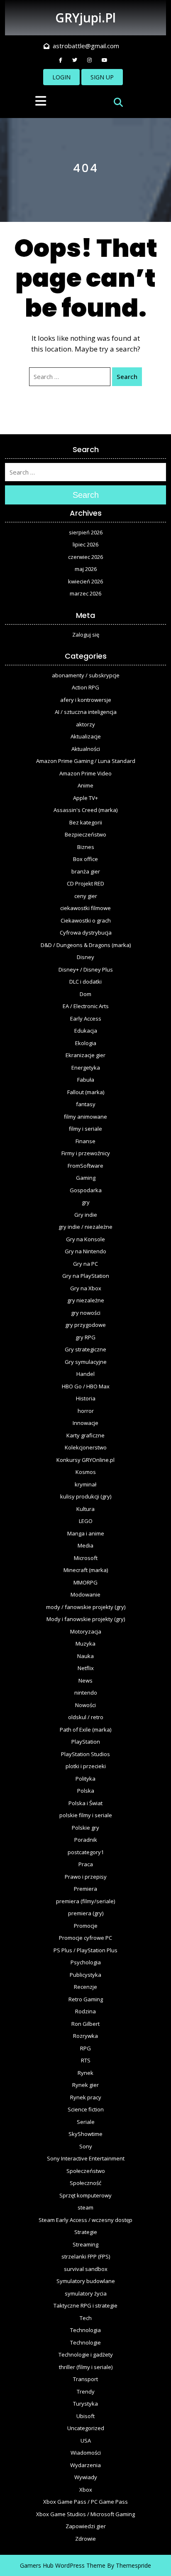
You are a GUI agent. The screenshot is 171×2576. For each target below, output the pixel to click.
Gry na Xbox (86, 1288)
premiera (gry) (86, 1913)
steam (85, 2207)
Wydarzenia (85, 2465)
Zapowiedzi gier (86, 2526)
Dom (85, 994)
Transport (85, 2379)
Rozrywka (85, 2036)
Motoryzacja (86, 1631)
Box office (85, 859)
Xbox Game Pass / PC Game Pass (85, 2502)
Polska (86, 1791)
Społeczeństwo (86, 2171)
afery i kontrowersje (86, 700)
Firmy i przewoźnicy (86, 1153)
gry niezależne (86, 1300)
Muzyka (85, 1644)
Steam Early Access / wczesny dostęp (85, 2220)
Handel (85, 1374)
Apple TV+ (85, 798)
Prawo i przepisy (86, 1877)
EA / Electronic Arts (86, 1006)
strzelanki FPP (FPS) (86, 2256)
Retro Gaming (86, 1999)
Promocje (86, 1926)
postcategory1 (86, 1852)
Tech (86, 2318)
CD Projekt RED (85, 883)
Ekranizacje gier (85, 1055)
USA (86, 2441)
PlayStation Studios (85, 1754)
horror (86, 1411)
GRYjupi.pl (85, 18)
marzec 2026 (85, 593)
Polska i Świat (85, 1803)
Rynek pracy (86, 2097)
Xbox (86, 2490)
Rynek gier (85, 2085)
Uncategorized (86, 2428)
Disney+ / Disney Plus (86, 969)
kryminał (85, 1484)
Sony (86, 2146)
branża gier (86, 871)
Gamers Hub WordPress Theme (63, 2565)
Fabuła (86, 1080)
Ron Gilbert (85, 2024)
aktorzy (85, 724)
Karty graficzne (85, 1435)
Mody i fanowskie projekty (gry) (86, 1619)
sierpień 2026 (86, 532)
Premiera (85, 1889)
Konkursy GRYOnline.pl (85, 1460)
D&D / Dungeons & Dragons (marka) (86, 945)
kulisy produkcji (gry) (86, 1496)
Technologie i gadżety (86, 2355)
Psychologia (86, 1962)
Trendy (86, 2391)
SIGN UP (102, 77)
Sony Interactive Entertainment (86, 2158)
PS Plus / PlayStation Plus (85, 1950)
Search (127, 376)
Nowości (85, 1705)
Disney (85, 957)
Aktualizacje (86, 736)
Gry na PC (85, 1264)
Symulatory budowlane (86, 2281)
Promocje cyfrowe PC (85, 1938)
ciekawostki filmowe (85, 908)
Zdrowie (85, 2539)
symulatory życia (86, 2293)
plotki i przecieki (86, 1766)
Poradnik (86, 1840)
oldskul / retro (86, 1717)
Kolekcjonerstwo (86, 1447)
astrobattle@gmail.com (86, 46)
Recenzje (85, 1987)
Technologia (85, 2330)
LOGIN (61, 77)
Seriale (86, 2122)
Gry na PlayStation (86, 1276)
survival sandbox (86, 2269)
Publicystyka (85, 1975)
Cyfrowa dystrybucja (86, 932)
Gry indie (86, 1215)
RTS (86, 2060)
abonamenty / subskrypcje (86, 675)
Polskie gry (85, 1828)
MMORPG (85, 1582)
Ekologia (86, 1043)
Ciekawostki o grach (86, 920)
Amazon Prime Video (85, 773)
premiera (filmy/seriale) (85, 1901)
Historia (86, 1398)
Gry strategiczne (85, 1349)
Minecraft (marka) (86, 1570)
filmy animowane (85, 1117)
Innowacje (85, 1423)
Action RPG (85, 687)
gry (86, 1202)
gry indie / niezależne (85, 1227)
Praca (86, 1864)
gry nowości (86, 1313)
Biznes (86, 847)
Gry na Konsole (85, 1239)
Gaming (86, 1178)
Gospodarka (86, 1190)
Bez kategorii (86, 822)
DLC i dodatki (85, 982)
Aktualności (86, 749)
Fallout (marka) (86, 1092)
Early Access (86, 1019)
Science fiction (86, 2109)
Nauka (85, 1656)
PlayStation (86, 1742)
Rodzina (85, 2011)
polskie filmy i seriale (86, 1815)
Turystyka (85, 2404)
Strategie (86, 2232)
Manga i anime (86, 1533)
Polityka (85, 1779)
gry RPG (85, 1337)
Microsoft (86, 1558)
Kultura (85, 1509)
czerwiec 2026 (85, 557)
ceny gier (86, 896)
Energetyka (86, 1068)
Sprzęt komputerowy (85, 2195)
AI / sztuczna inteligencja (86, 712)
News (85, 1680)
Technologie (85, 2342)
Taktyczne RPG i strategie (85, 2305)
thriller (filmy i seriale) (86, 2367)
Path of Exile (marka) (85, 1730)
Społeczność (85, 2183)
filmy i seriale (85, 1129)
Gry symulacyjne (86, 1362)
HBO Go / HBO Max (86, 1386)
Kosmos (86, 1472)
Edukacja (86, 1031)
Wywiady (86, 2477)
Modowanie (85, 1594)
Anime (85, 785)
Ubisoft (85, 2416)
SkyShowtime (85, 2134)
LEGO (86, 1521)
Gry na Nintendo (85, 1251)
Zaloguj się (86, 635)
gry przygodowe (85, 1325)
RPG (85, 2048)
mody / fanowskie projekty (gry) (86, 1607)
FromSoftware (85, 1166)
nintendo (86, 1693)
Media (85, 1545)
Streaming (85, 2244)
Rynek (85, 2073)
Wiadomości (86, 2453)
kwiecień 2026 (85, 581)
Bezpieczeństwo (85, 834)
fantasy (86, 1104)
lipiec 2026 (85, 544)
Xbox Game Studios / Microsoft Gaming (85, 2514)
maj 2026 (86, 569)
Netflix (86, 1668)
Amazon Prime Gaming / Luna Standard (86, 761)
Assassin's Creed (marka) (85, 810)
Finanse (85, 1141)
